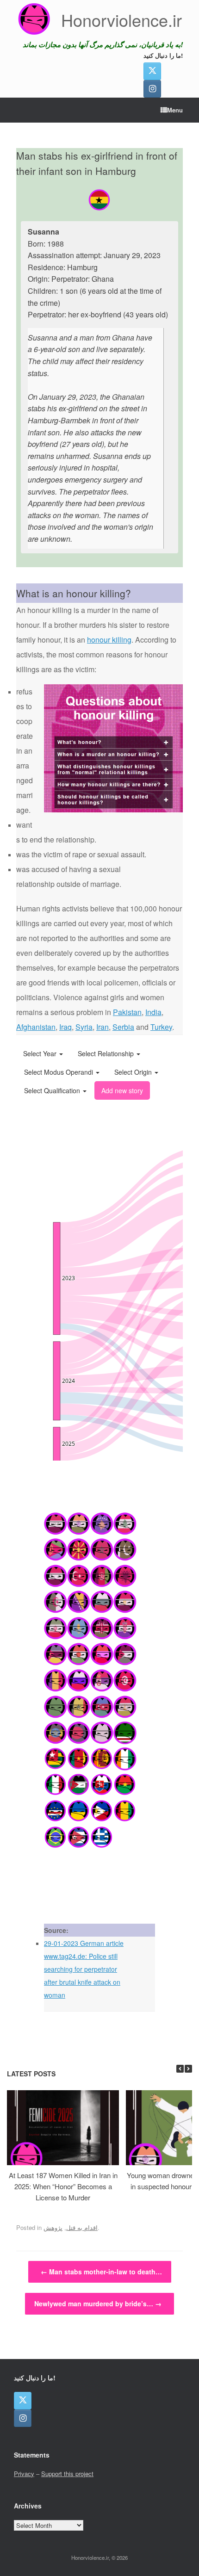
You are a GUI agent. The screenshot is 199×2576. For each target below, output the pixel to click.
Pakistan (127, 1012)
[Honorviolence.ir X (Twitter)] (152, 71)
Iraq (65, 1027)
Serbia (123, 1027)
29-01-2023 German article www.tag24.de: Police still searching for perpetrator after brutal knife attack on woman (84, 1969)
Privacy (24, 2474)
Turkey (161, 1027)
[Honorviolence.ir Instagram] (152, 89)
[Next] (188, 2069)
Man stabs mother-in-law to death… (101, 2272)
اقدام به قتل (82, 2227)
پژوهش (53, 2227)
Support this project (67, 2474)
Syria (84, 1027)
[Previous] (180, 2069)
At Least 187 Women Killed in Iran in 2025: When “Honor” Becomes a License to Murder (63, 2186)
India (153, 1012)
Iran (103, 1027)
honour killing (109, 640)
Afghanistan (36, 1027)
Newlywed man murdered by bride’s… (98, 2304)
